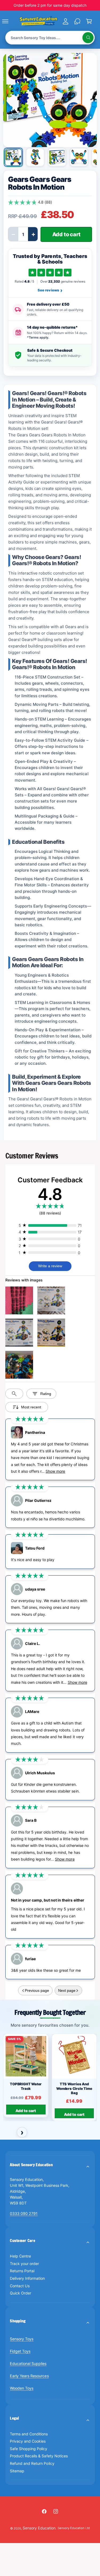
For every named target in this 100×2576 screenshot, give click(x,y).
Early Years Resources (29, 2376)
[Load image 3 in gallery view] (57, 157)
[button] (11, 21)
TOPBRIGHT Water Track (26, 2086)
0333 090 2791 (24, 2213)
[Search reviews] (14, 1394)
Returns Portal (22, 2271)
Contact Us (20, 2286)
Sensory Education (39, 2528)
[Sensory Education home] (38, 21)
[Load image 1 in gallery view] (13, 157)
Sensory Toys (22, 2339)
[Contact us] (77, 21)
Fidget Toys (20, 2351)
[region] (50, 2078)
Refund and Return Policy (32, 2463)
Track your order (24, 2264)
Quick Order (21, 2293)
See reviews (50, 290)
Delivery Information (27, 2278)
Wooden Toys (22, 2388)
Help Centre (20, 2256)
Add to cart (26, 2111)
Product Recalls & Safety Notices (39, 2456)
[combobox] (50, 38)
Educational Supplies (28, 2363)
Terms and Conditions (29, 2434)
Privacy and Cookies (28, 2441)
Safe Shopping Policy (29, 2449)
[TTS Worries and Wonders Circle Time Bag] (74, 2056)
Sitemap (17, 2471)
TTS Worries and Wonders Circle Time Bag (74, 2088)
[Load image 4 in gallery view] (79, 157)
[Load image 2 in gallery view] (35, 157)
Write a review (50, 1266)
